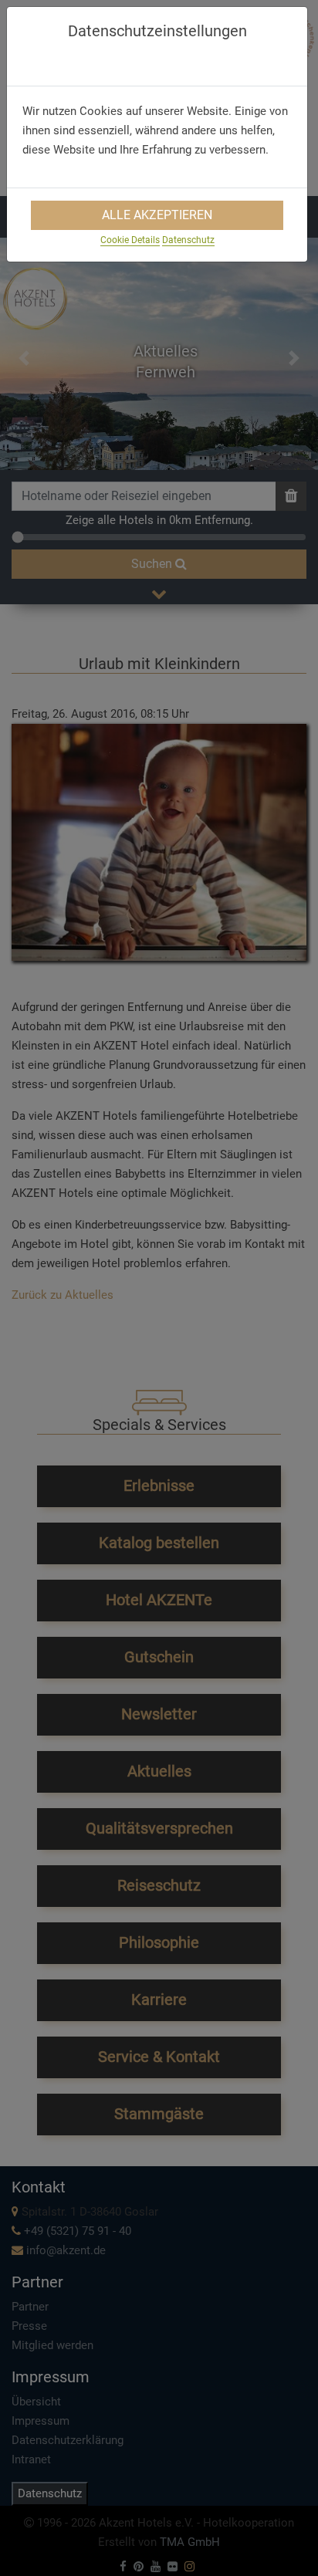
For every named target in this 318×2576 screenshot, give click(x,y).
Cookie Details (130, 240)
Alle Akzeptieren (157, 215)
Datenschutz (188, 240)
